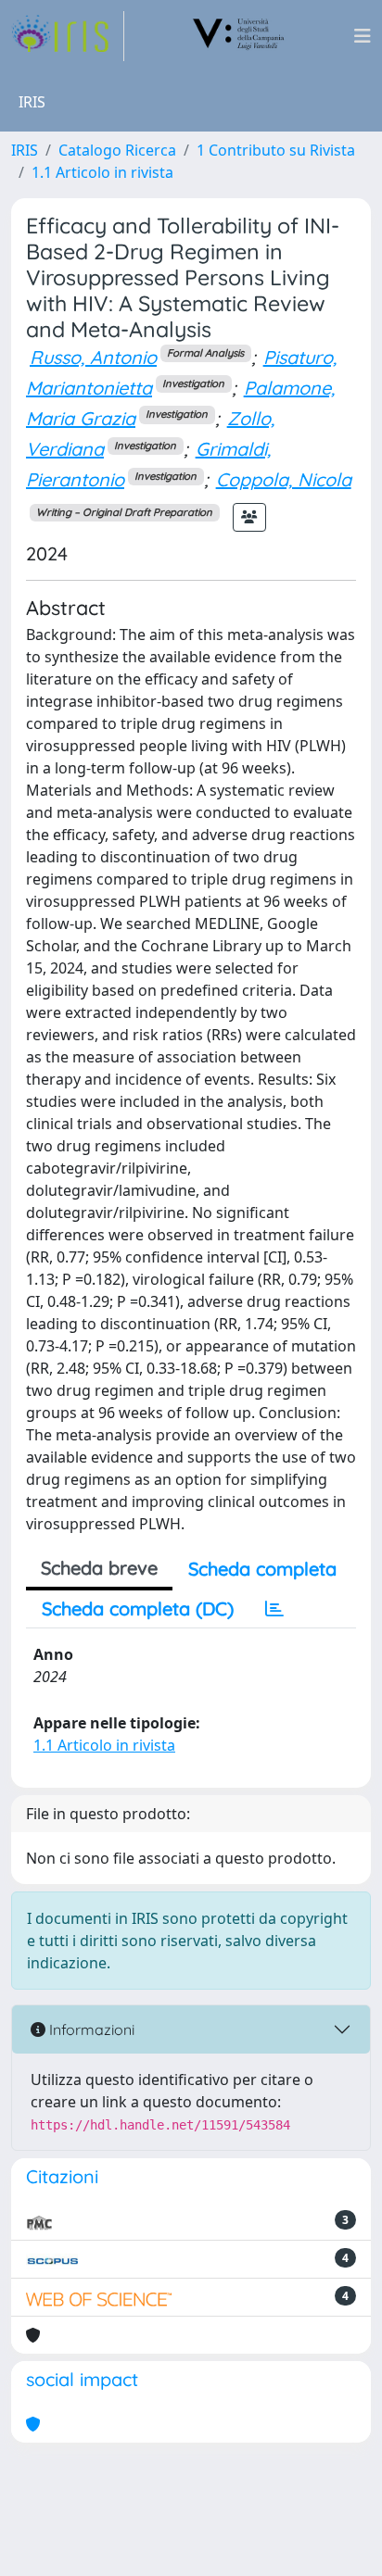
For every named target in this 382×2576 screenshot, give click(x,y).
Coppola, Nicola (284, 479)
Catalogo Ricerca (117, 150)
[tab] (274, 1609)
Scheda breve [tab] (99, 1568)
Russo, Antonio (93, 357)
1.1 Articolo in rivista (102, 172)
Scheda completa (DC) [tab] (138, 1608)
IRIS (25, 150)
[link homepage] (68, 36)
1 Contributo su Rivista (276, 150)
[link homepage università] (239, 36)
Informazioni (90, 2029)
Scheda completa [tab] (262, 1569)
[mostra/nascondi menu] (363, 36)
